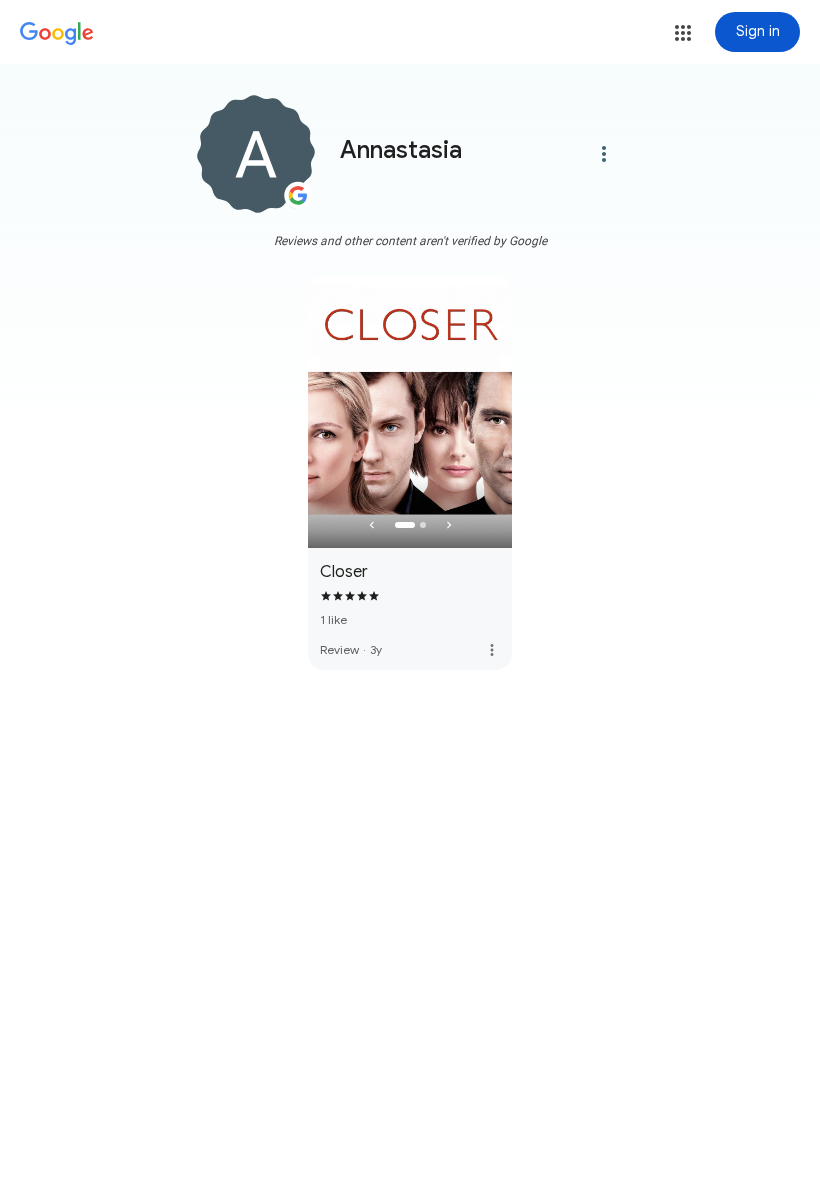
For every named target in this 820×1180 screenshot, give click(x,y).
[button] (683, 33)
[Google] (57, 34)
